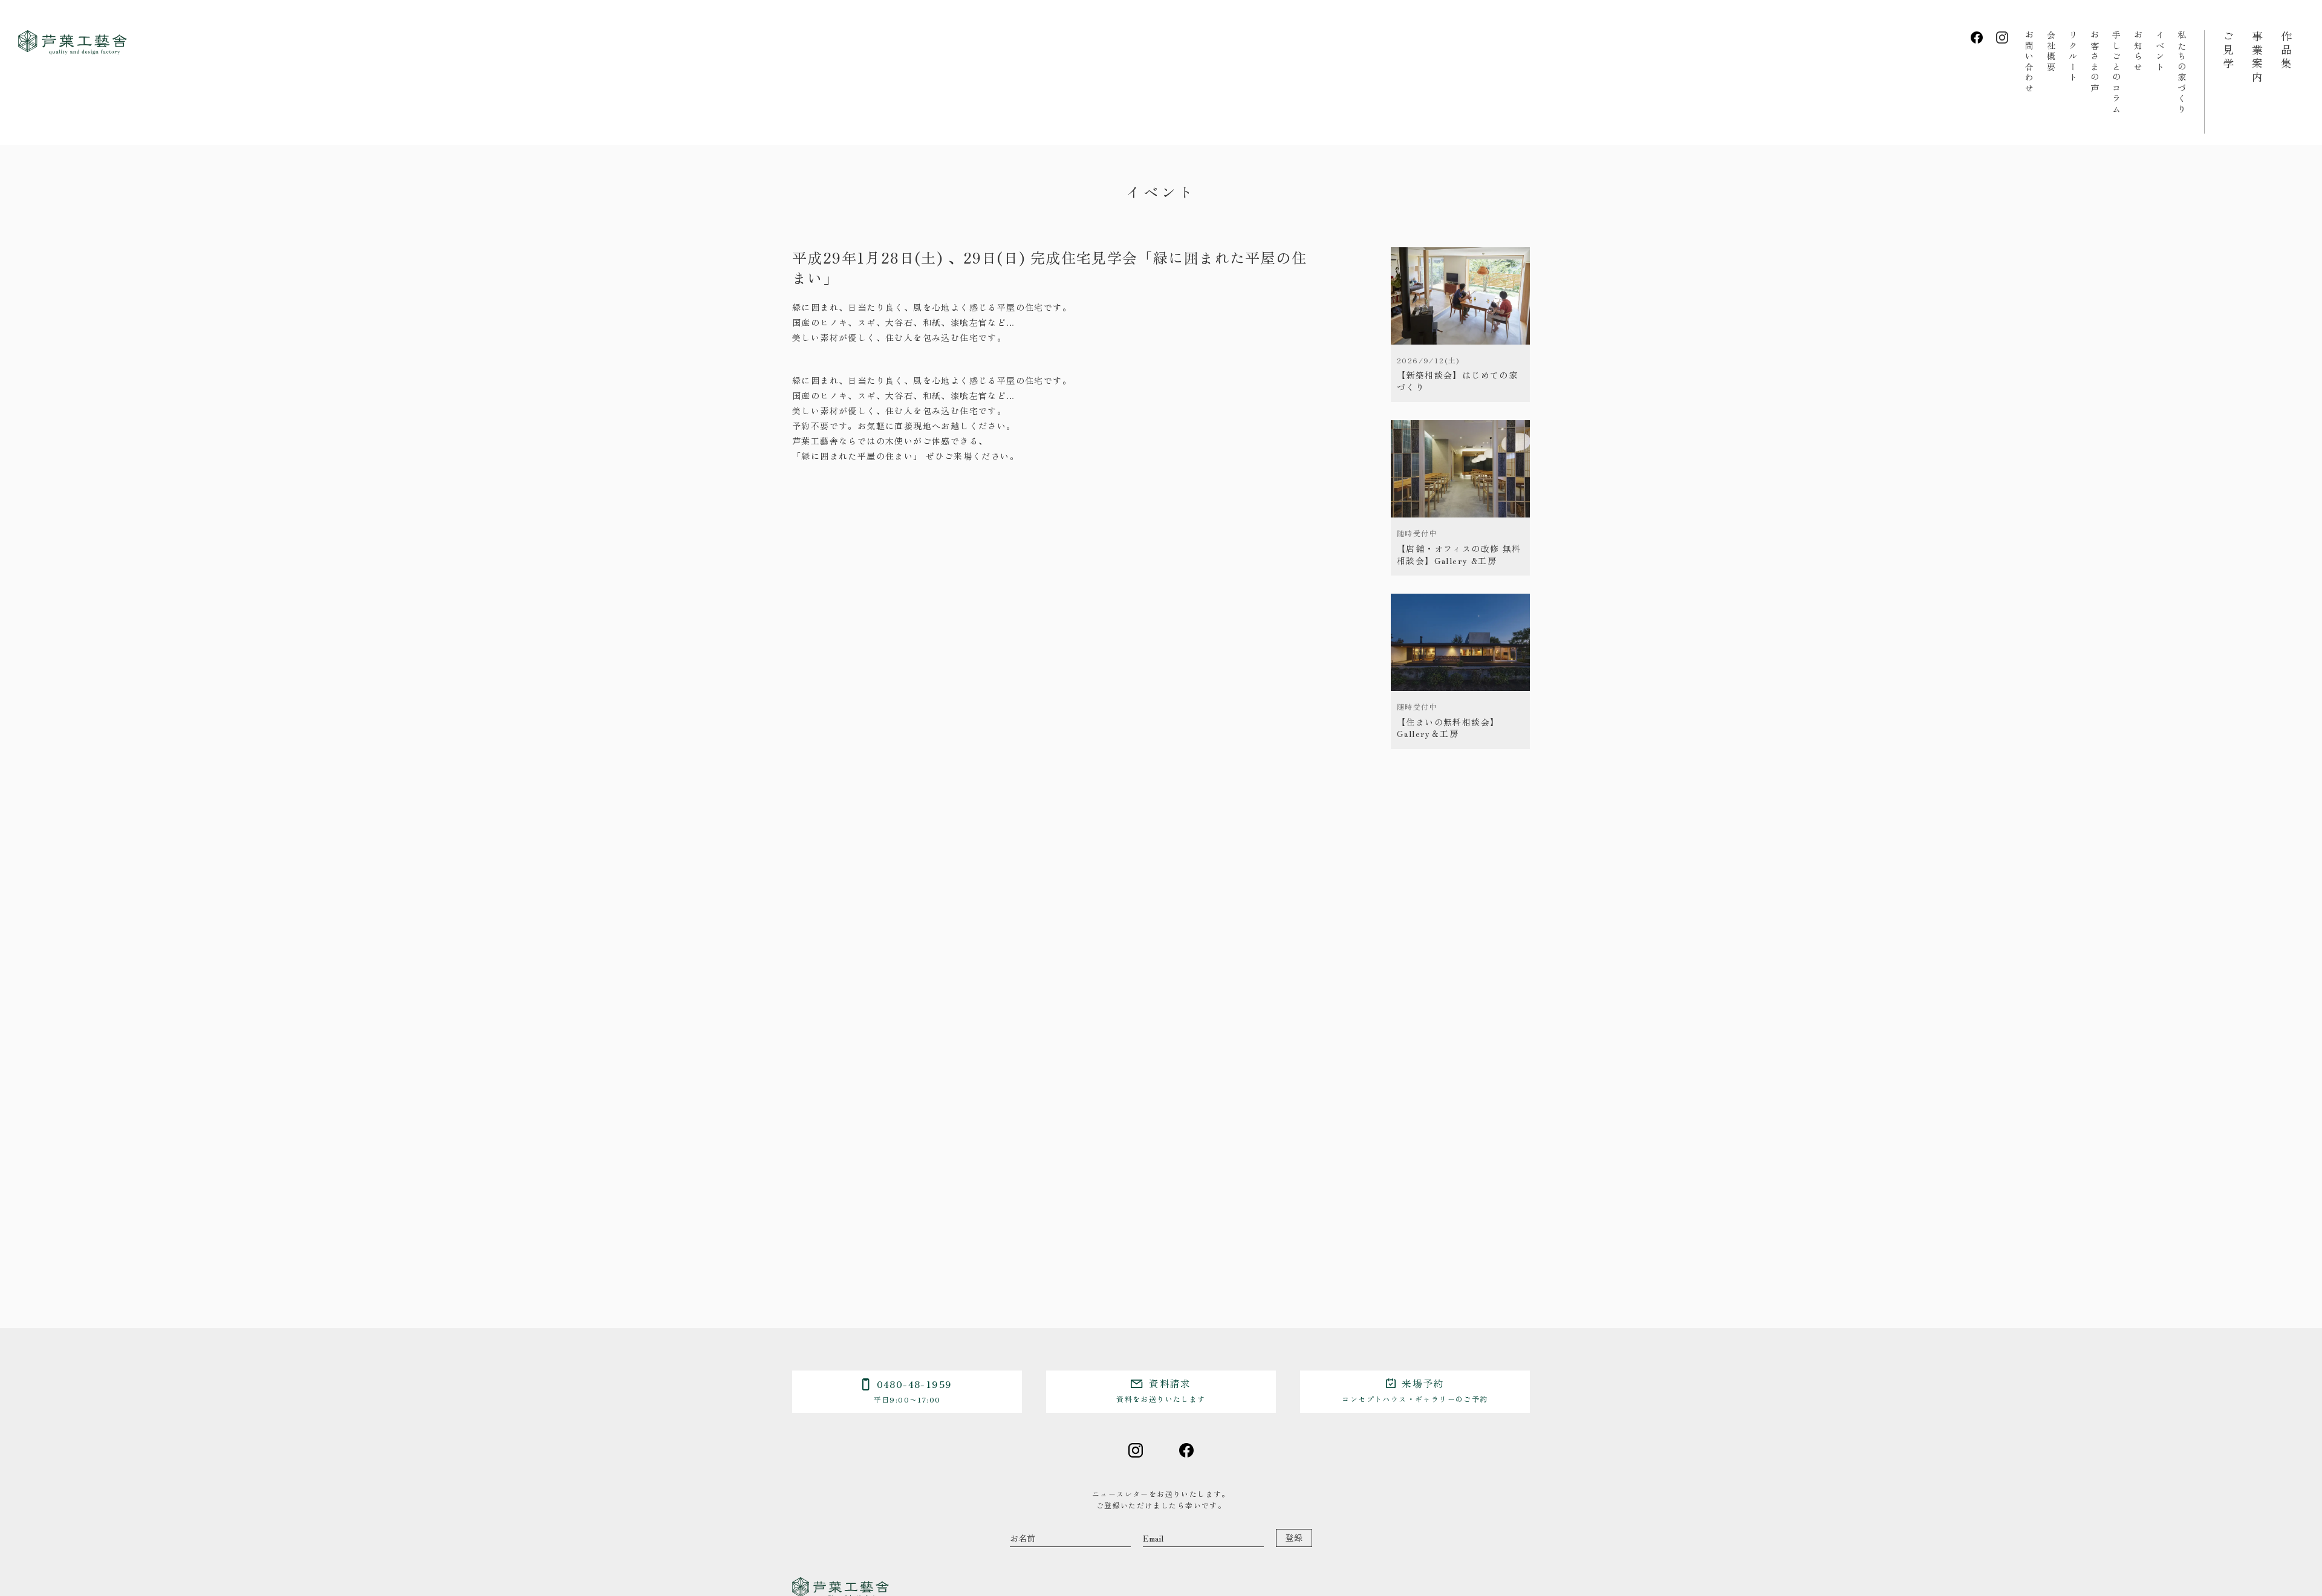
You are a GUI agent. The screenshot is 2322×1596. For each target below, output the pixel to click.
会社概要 (2051, 51)
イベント (2160, 51)
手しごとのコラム (2116, 73)
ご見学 (2228, 51)
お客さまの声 (2095, 62)
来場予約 (1415, 1390)
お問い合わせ (2029, 62)
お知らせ (2138, 51)
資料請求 (1161, 1390)
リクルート (2073, 57)
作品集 (2286, 51)
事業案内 (2257, 57)
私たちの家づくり (2182, 73)
